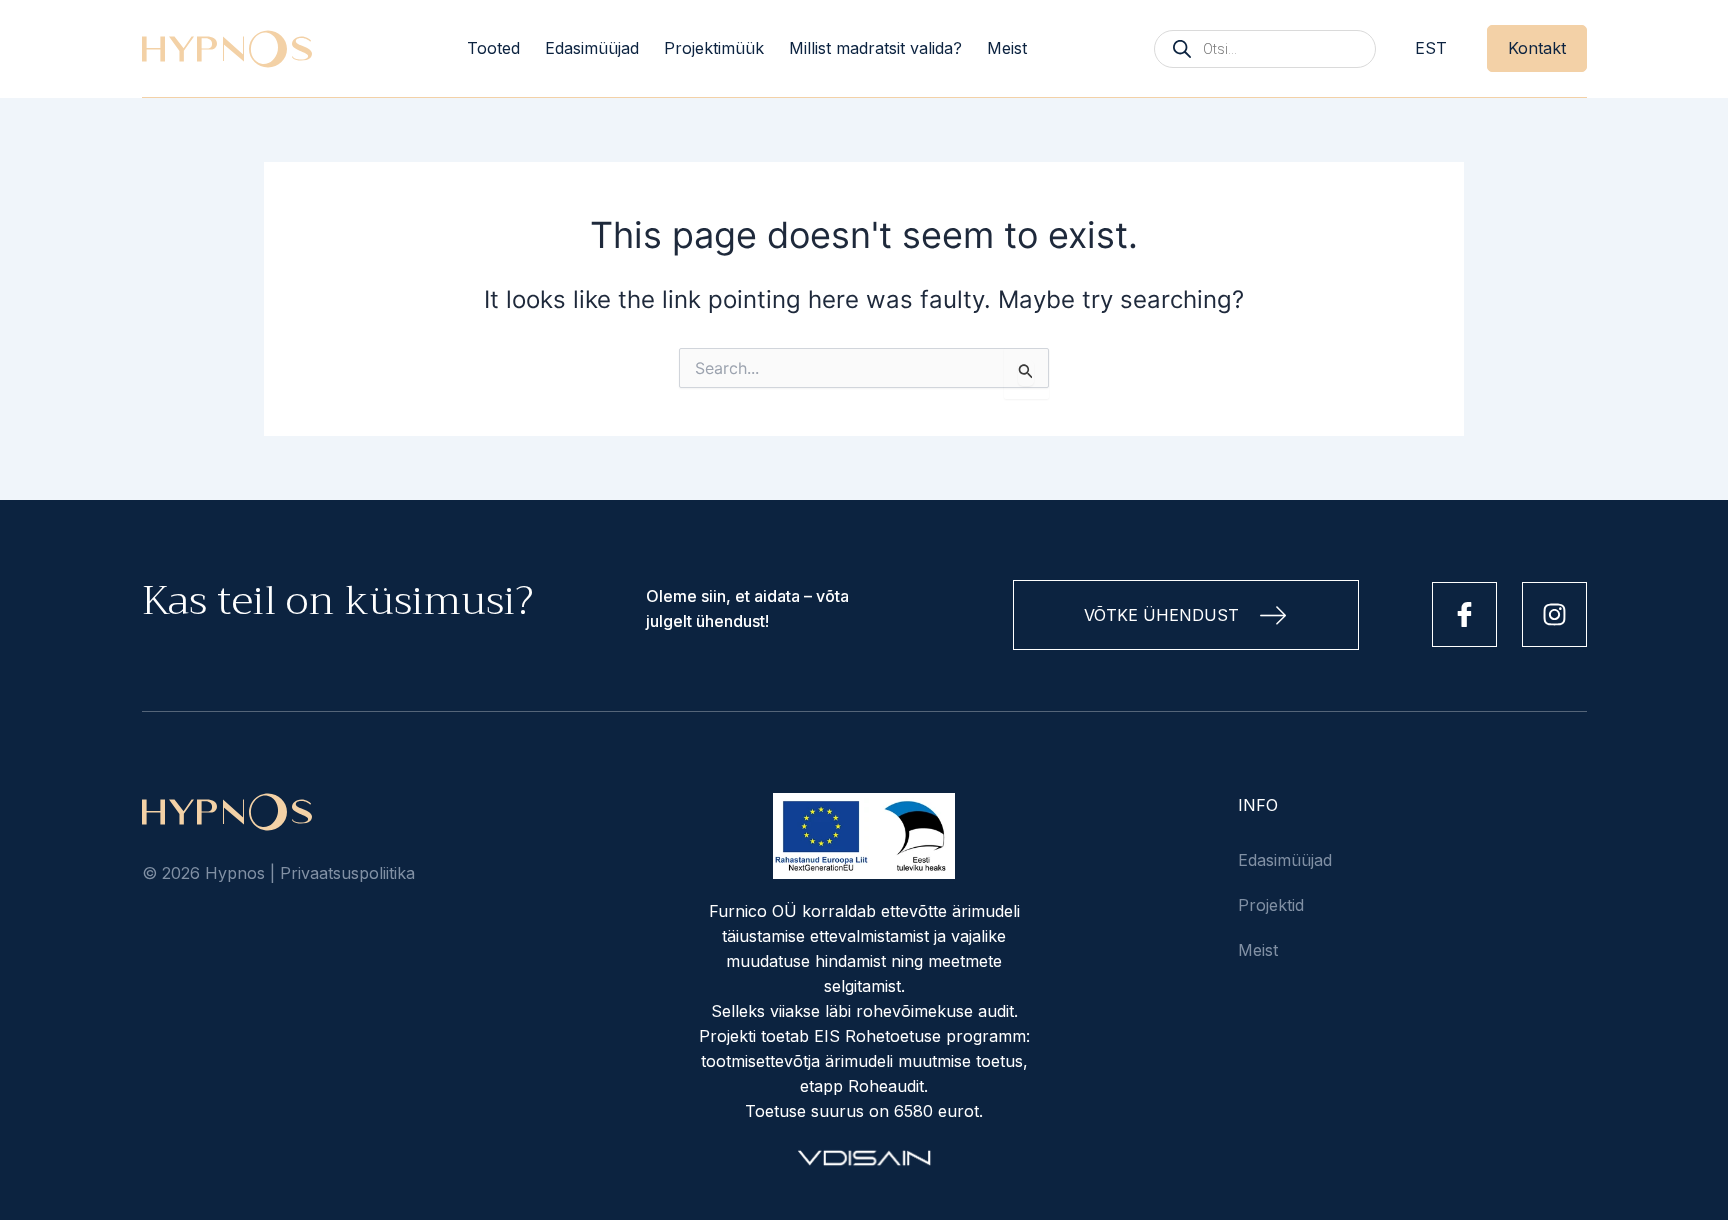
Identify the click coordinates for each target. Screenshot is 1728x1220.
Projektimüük (714, 48)
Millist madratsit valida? (875, 48)
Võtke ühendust (1161, 615)
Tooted (493, 48)
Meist (1007, 48)
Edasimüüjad (592, 48)
